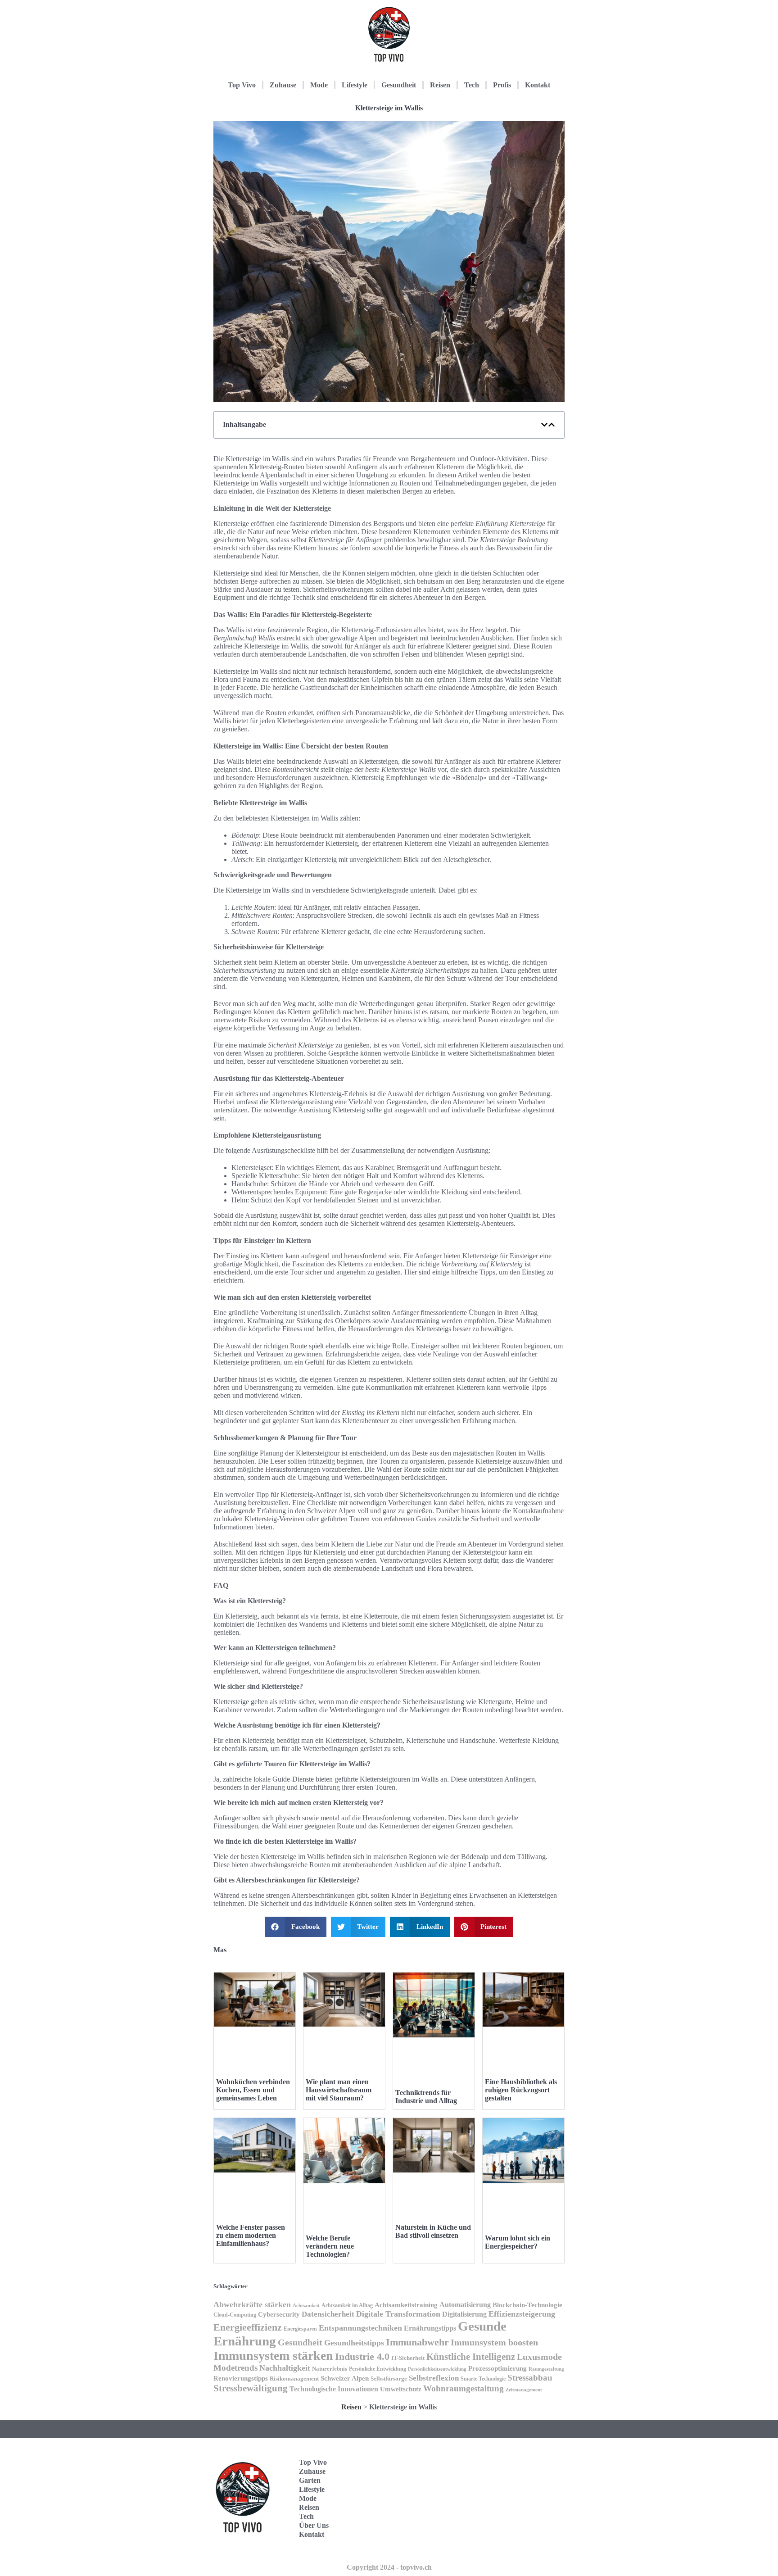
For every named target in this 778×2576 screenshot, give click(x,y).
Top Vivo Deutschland (527, 2456)
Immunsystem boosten (494, 2342)
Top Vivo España (521, 2484)
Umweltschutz (401, 2389)
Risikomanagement (294, 2379)
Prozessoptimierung (498, 2368)
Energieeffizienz (248, 2327)
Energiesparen (300, 2329)
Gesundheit (399, 85)
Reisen (440, 85)
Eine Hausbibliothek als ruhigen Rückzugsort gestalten (521, 2090)
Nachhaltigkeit (285, 2368)
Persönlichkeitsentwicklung (437, 2369)
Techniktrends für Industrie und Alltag (426, 2097)
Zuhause (283, 85)
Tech (472, 85)
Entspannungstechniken (360, 2328)
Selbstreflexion (434, 2378)
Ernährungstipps (430, 2328)
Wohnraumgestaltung (464, 2388)
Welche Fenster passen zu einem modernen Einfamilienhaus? (251, 2235)
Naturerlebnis (330, 2369)
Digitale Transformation (398, 2314)
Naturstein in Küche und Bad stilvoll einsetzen (433, 2231)
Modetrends (235, 2368)
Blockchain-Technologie (527, 2305)
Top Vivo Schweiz (521, 2540)
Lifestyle (355, 85)
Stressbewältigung (251, 2388)
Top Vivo (242, 85)
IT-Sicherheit (408, 2358)
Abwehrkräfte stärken (252, 2304)
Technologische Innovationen (334, 2389)
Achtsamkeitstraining (406, 2305)
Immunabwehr (417, 2342)
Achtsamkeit (306, 2306)
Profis (502, 85)
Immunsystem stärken (273, 2356)
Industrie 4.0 (362, 2356)
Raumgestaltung (546, 2369)
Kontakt (538, 85)
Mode (319, 85)
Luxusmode (539, 2357)
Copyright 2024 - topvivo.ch (389, 2567)
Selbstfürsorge (389, 2379)
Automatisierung (465, 2305)
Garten (310, 2480)
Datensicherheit (328, 2314)
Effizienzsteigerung (522, 2314)
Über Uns (314, 2525)
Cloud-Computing (235, 2315)
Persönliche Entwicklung (378, 2369)
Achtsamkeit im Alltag (347, 2306)
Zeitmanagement (524, 2390)
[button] (544, 425)
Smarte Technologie (483, 2379)
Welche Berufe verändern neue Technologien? (330, 2246)
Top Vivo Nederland (524, 2512)
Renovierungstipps (241, 2378)
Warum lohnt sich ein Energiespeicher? (518, 2242)
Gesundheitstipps (354, 2343)
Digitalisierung (464, 2314)
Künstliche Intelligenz (471, 2357)
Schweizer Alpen (345, 2378)
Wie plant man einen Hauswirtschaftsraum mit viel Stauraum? (339, 2090)
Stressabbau (530, 2378)
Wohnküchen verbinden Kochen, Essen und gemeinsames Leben (253, 2090)
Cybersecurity (279, 2314)
